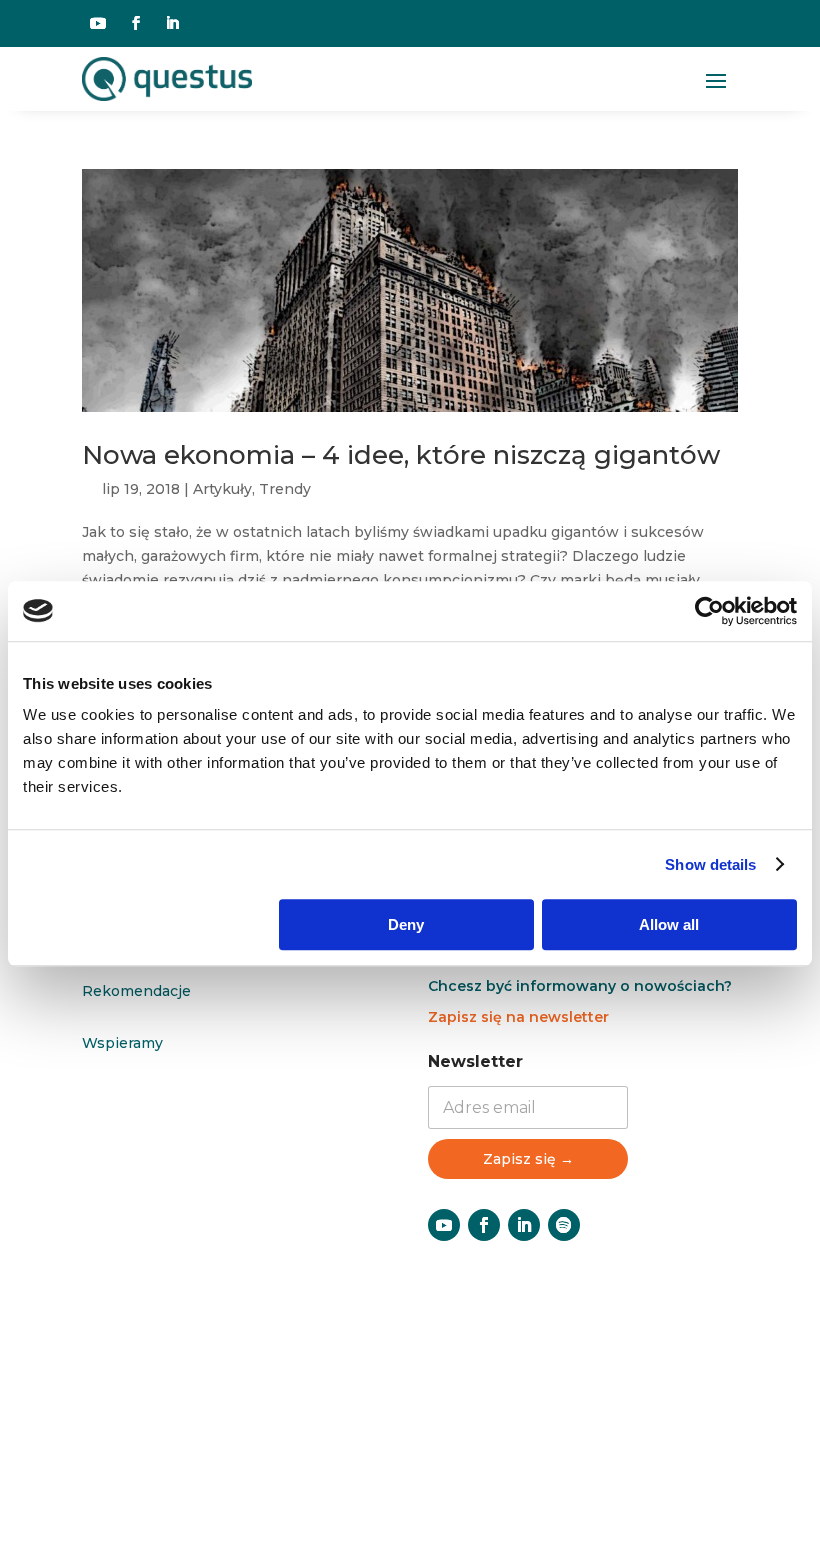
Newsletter (475, 1061)
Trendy (285, 489)
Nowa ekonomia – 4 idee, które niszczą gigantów (401, 455)
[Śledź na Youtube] (98, 23)
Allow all (669, 924)
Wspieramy (122, 1043)
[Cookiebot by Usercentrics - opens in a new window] (709, 611)
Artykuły (222, 489)
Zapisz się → (528, 1159)
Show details (710, 864)
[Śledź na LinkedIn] (172, 23)
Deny (406, 924)
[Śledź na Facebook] (136, 23)
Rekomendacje (136, 991)
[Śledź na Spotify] (564, 1225)
